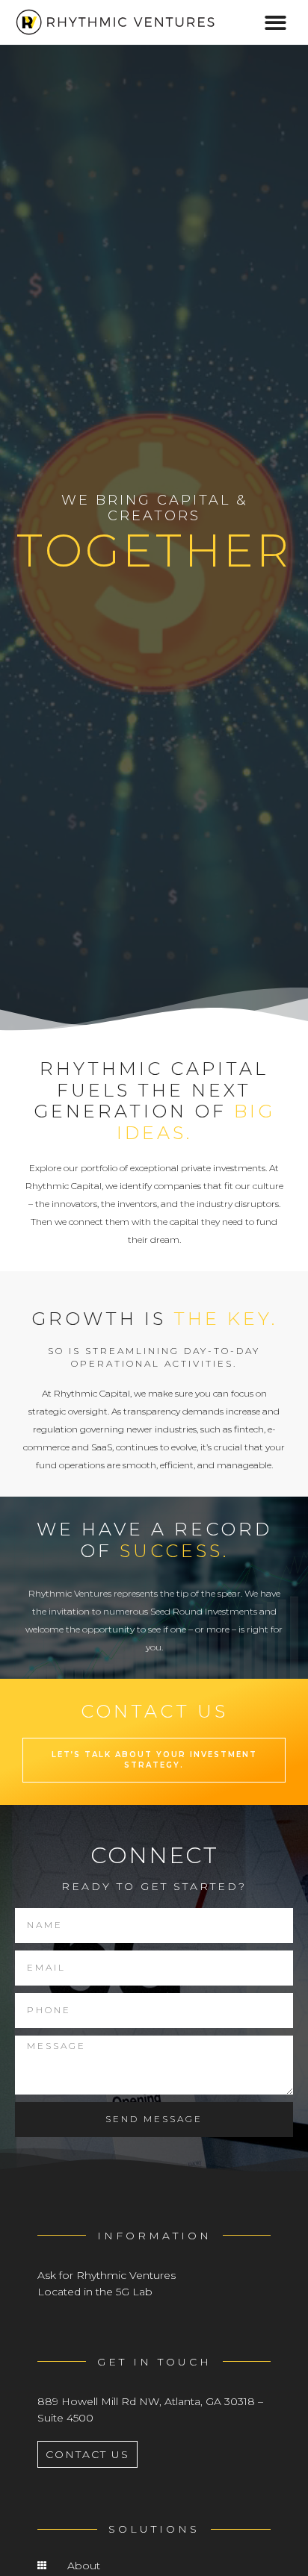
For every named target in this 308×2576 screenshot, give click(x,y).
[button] (275, 23)
